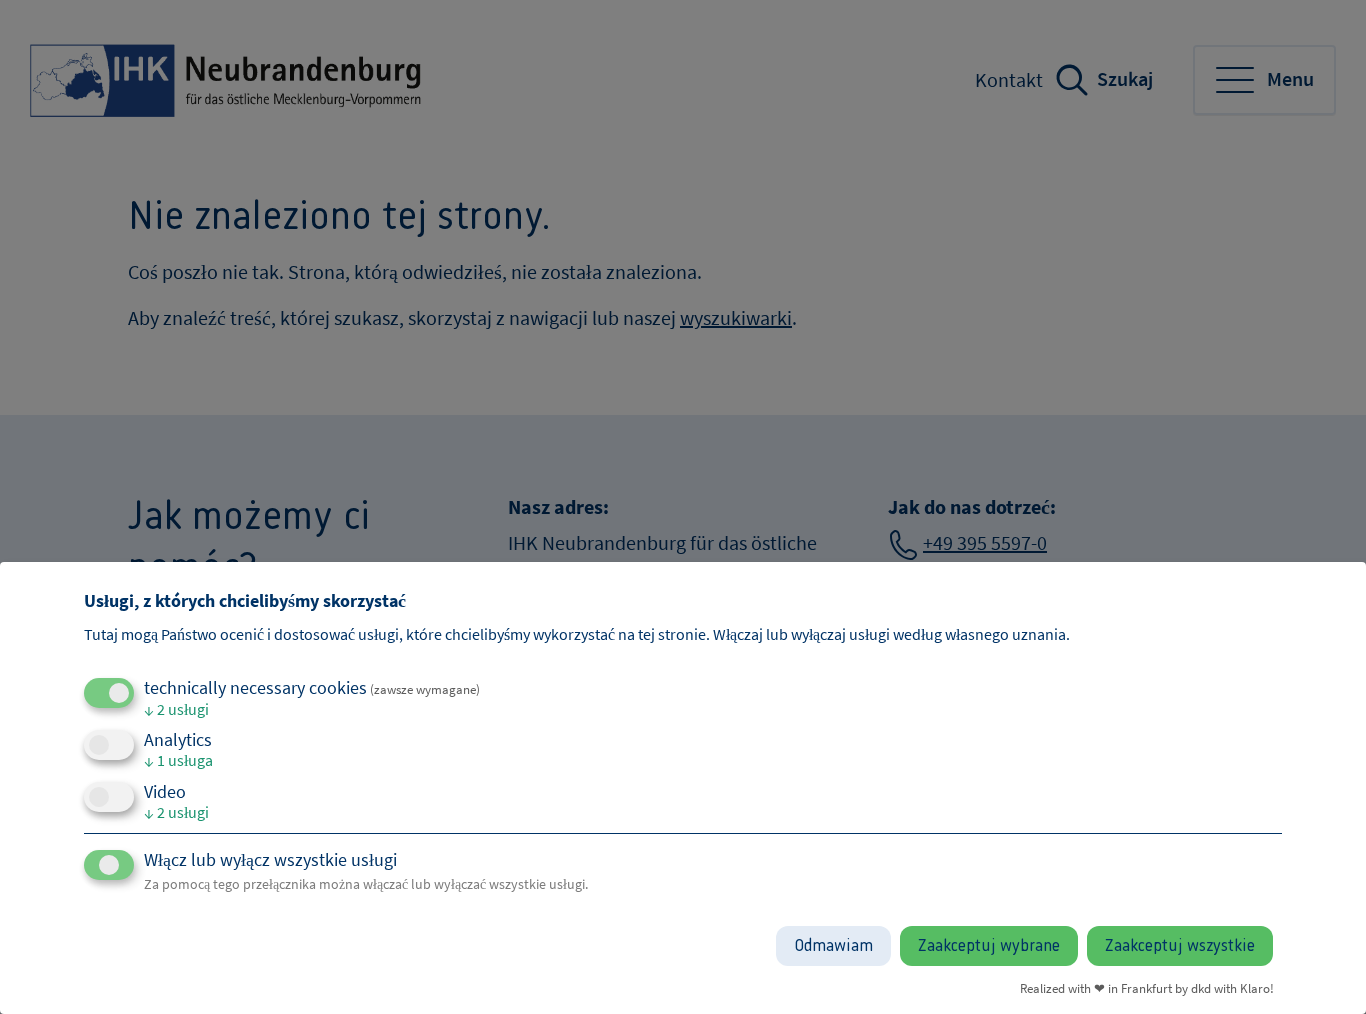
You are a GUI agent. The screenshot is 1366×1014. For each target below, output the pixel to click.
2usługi (176, 709)
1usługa (178, 760)
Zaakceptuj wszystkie (1180, 946)
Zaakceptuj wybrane (989, 946)
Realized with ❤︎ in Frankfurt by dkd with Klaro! (1147, 988)
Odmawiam (833, 946)
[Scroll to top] (1321, 969)
